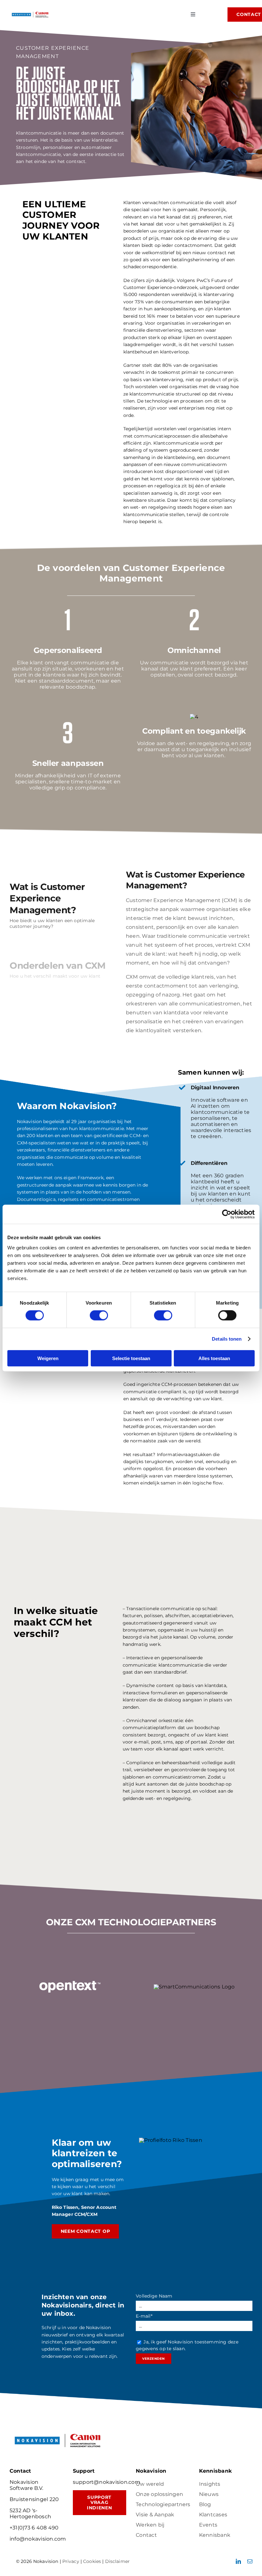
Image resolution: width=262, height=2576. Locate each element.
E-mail (144, 2316)
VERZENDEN (154, 2359)
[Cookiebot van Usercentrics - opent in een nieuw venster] (227, 1214)
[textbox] (131, 1922)
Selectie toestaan (131, 1358)
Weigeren (48, 1358)
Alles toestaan (214, 1358)
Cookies (92, 2561)
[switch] (99, 1315)
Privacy (71, 2561)
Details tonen (227, 1339)
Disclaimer (117, 2561)
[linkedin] (238, 2561)
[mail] (250, 2561)
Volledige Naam (154, 2296)
